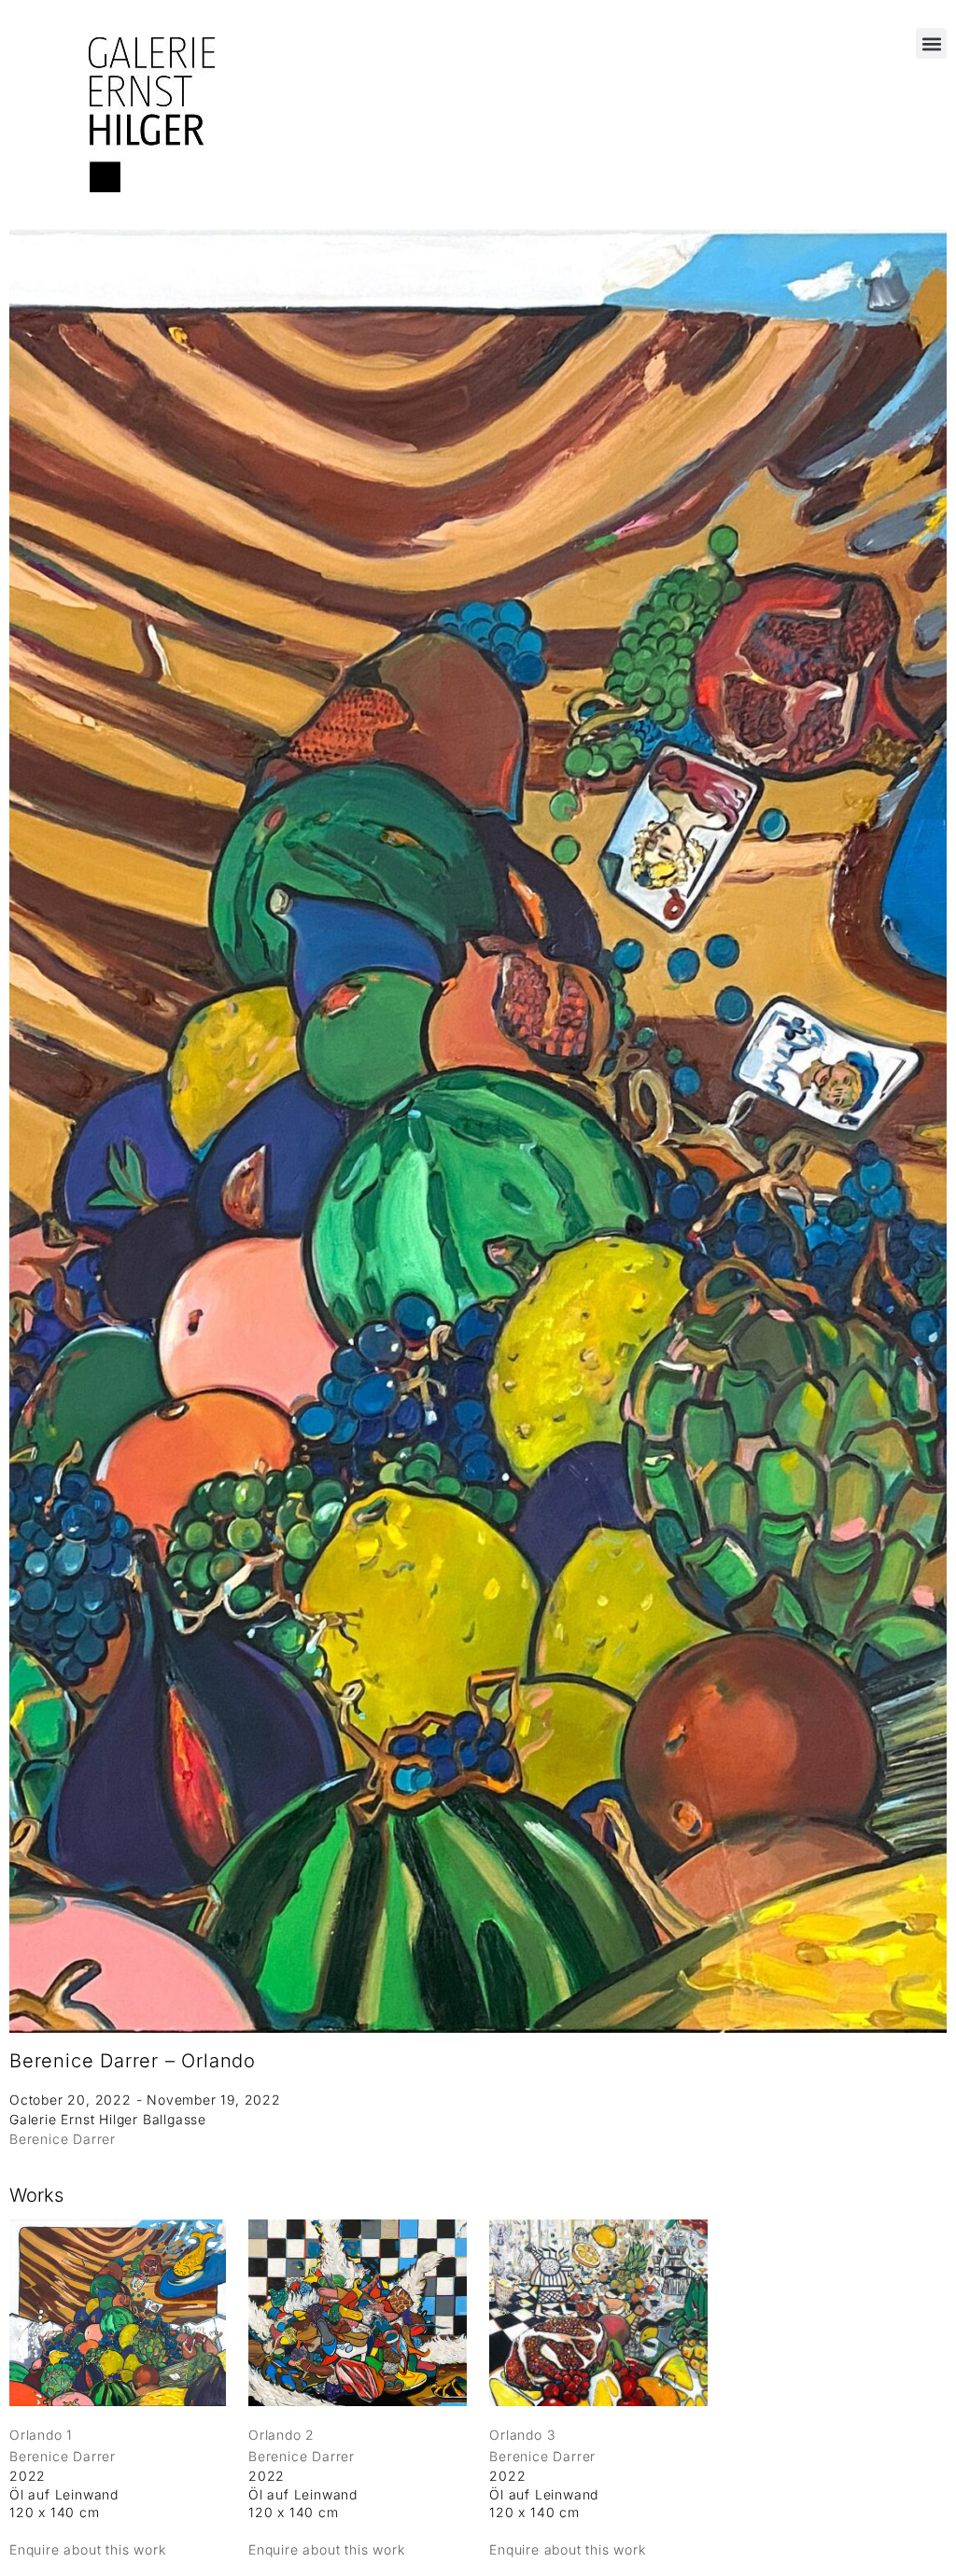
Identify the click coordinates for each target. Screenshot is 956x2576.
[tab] (36, 2196)
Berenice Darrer (63, 2139)
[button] (931, 43)
